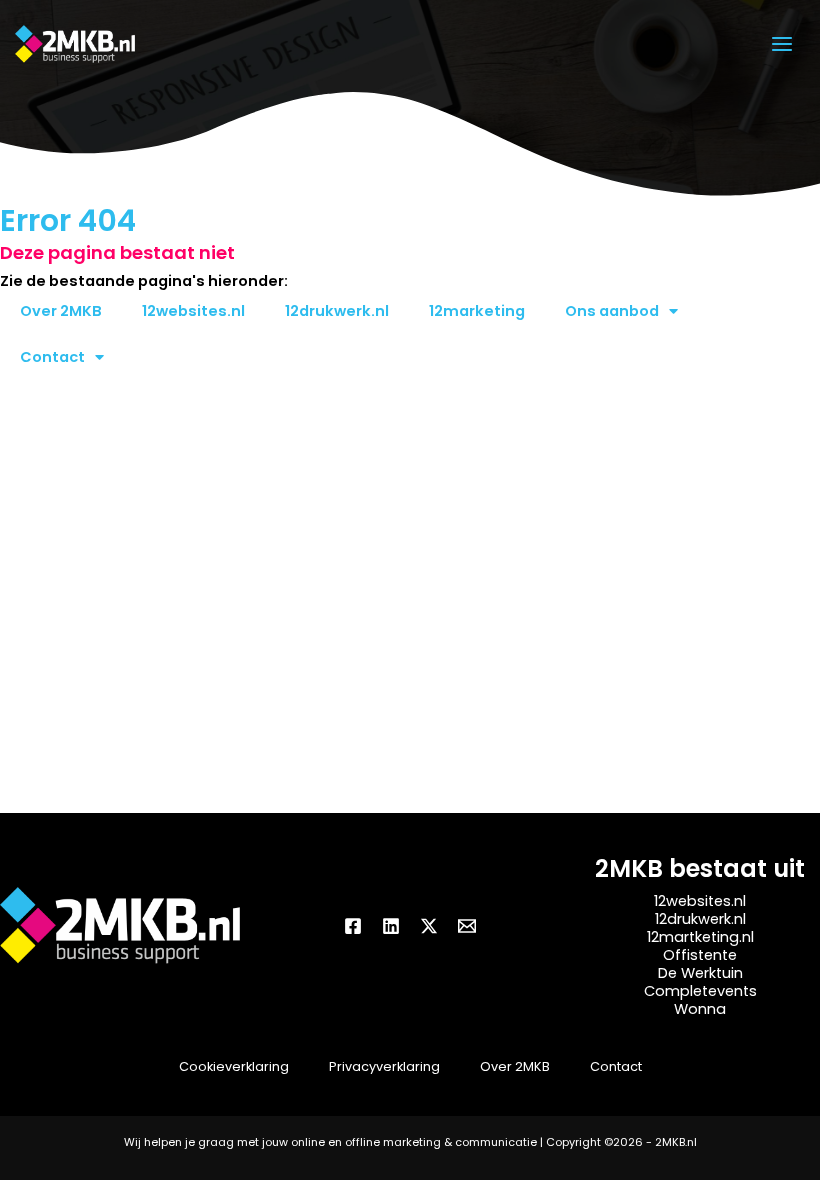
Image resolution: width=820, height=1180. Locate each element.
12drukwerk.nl (337, 311)
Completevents (700, 991)
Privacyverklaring (384, 1066)
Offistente (700, 955)
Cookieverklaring (234, 1066)
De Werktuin (700, 973)
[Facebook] (353, 926)
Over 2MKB (61, 311)
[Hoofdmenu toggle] (782, 44)
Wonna (700, 1009)
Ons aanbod (612, 311)
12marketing (477, 311)
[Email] (467, 926)
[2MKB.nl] (75, 44)
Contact (52, 357)
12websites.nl (193, 311)
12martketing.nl (700, 937)
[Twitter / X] (429, 926)
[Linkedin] (391, 926)
